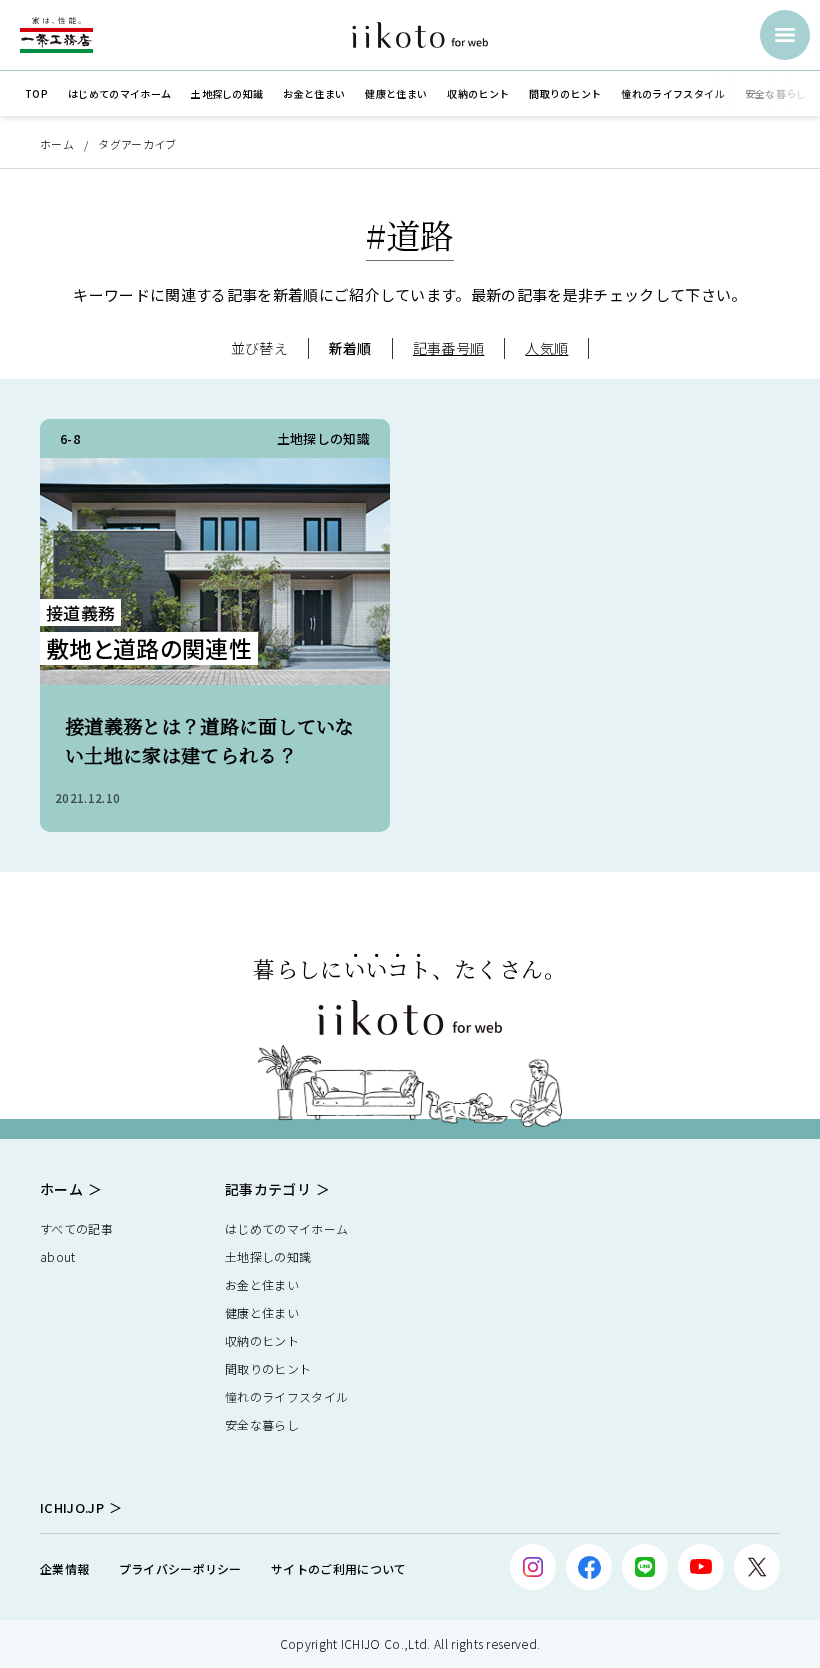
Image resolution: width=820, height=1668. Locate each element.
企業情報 (64, 1568)
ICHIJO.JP (72, 1507)
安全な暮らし (262, 1424)
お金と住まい (262, 1284)
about (58, 1256)
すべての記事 (76, 1228)
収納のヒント (262, 1340)
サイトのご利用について (339, 1568)
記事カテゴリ (268, 1189)
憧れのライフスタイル (286, 1396)
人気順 (546, 348)
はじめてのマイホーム (286, 1228)
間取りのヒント (268, 1368)
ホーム (57, 144)
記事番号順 (449, 348)
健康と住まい (262, 1312)
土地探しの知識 (268, 1256)
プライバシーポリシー (180, 1568)
